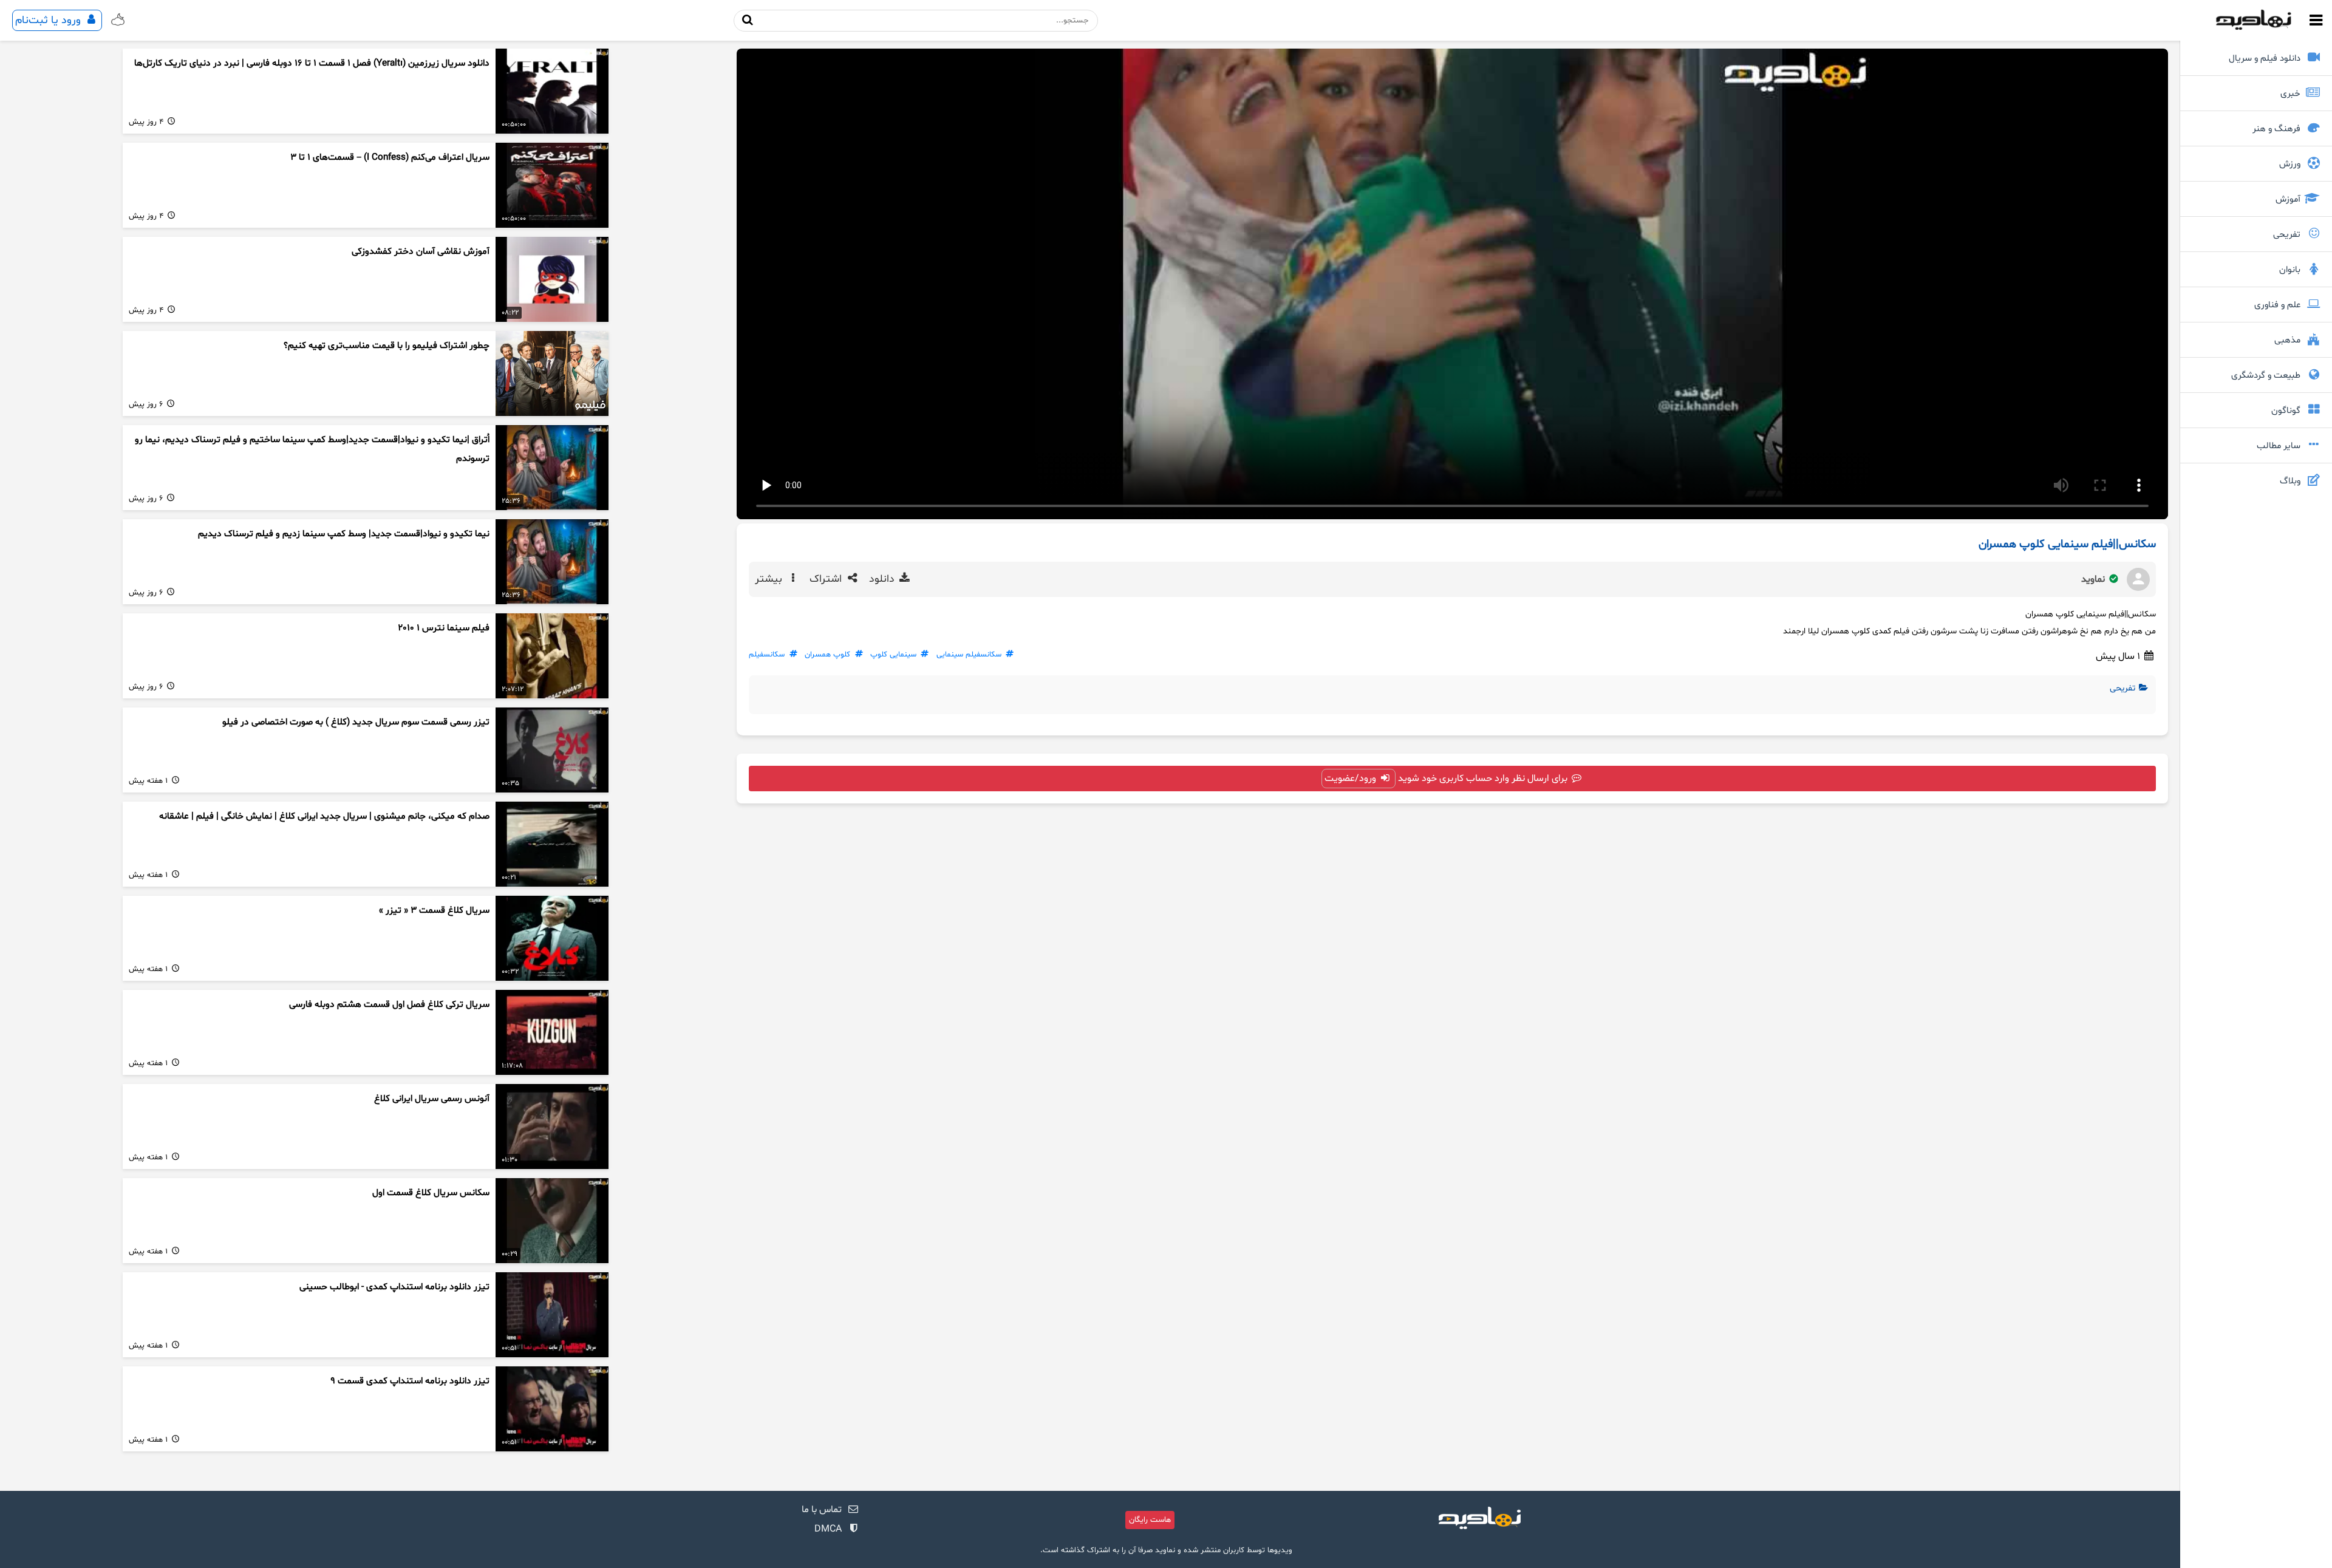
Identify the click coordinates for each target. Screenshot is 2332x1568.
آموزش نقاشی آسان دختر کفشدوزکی (421, 252)
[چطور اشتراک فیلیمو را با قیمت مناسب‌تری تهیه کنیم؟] (552, 373)
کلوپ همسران (827, 655)
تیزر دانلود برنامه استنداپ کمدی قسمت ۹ (410, 1381)
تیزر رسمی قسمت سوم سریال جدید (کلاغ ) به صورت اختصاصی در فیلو (356, 722)
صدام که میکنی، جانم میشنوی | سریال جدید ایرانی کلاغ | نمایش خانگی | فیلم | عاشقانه (324, 816)
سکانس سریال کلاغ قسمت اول (431, 1193)
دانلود (883, 579)
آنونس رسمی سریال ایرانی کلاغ (432, 1099)
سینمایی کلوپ (893, 655)
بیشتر (770, 579)
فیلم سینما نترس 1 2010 (444, 628)
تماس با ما (822, 1510)
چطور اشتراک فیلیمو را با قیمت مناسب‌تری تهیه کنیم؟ (387, 346)
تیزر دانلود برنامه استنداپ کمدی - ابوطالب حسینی (394, 1287)
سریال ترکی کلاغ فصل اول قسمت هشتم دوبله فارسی (389, 1005)
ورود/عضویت (1352, 779)
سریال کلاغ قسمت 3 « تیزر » (434, 911)
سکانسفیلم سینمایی (969, 655)
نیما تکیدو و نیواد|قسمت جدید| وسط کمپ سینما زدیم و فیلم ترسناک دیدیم (344, 534)
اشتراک (827, 579)
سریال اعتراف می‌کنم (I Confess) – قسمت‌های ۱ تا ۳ (390, 158)
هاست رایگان (1150, 1520)
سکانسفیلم (767, 655)
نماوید (2094, 579)
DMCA (828, 1529)
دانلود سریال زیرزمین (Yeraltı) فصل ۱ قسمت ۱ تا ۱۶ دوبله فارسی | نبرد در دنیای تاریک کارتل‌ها (312, 63)
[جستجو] (748, 20)
